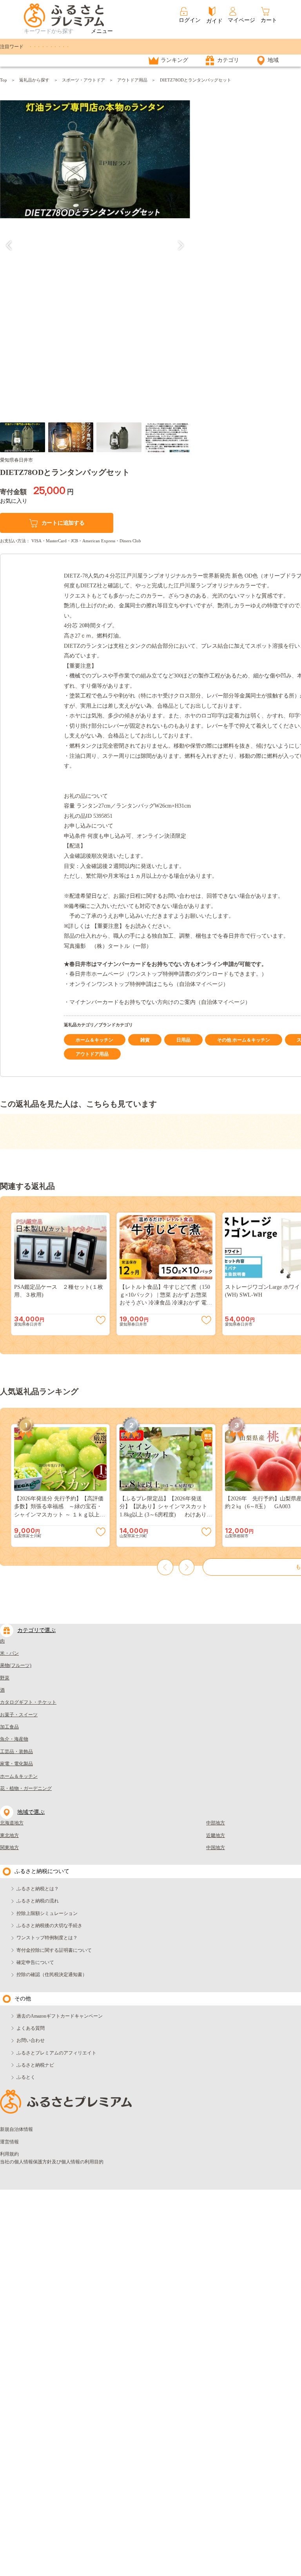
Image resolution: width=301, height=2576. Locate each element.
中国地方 (216, 1848)
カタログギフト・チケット (28, 1702)
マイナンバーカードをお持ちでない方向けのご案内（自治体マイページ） (160, 1002)
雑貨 (145, 1040)
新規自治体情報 (16, 2129)
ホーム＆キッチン (94, 1040)
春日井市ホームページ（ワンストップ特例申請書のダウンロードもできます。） (168, 974)
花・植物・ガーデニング (26, 1788)
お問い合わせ (31, 2040)
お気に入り (14, 501)
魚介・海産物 (14, 1739)
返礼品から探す (34, 80)
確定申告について (35, 1962)
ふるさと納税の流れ (38, 1901)
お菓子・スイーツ (19, 1715)
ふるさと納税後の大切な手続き (49, 1926)
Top (4, 80)
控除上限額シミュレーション (47, 1913)
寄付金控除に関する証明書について (54, 1950)
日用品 (183, 1040)
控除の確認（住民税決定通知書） (52, 1975)
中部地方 (216, 1823)
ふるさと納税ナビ (35, 2065)
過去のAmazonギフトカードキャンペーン (60, 2016)
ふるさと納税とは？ (38, 1889)
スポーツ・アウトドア (83, 80)
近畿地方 (216, 1835)
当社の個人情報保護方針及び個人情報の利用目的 (52, 2162)
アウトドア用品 (132, 80)
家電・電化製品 (16, 1764)
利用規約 (9, 2154)
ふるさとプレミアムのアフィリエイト (56, 2053)
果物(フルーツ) (16, 1665)
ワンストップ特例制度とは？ (47, 1938)
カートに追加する (63, 523)
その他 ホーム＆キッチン (244, 1040)
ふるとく (26, 2077)
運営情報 (9, 2142)
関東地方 (9, 1848)
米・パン (9, 1653)
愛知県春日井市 (16, 460)
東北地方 (9, 1835)
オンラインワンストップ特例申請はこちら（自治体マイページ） (149, 984)
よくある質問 (31, 2028)
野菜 (5, 1678)
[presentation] (9, 245)
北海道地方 (12, 1823)
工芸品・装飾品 (16, 1752)
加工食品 (9, 1727)
